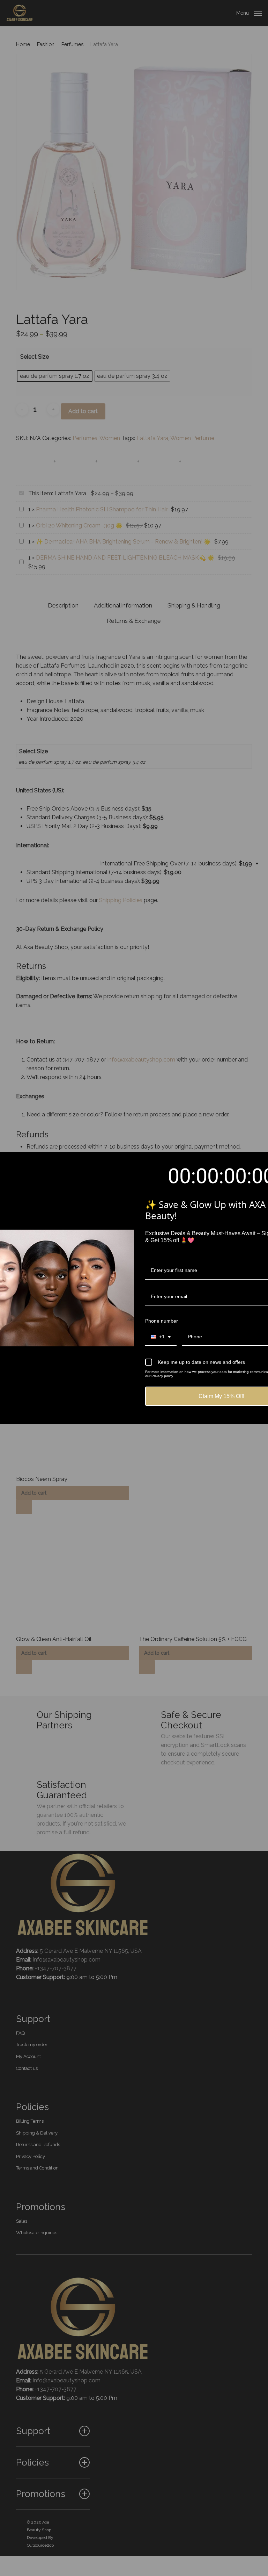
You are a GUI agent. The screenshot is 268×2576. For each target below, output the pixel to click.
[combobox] (161, 1337)
